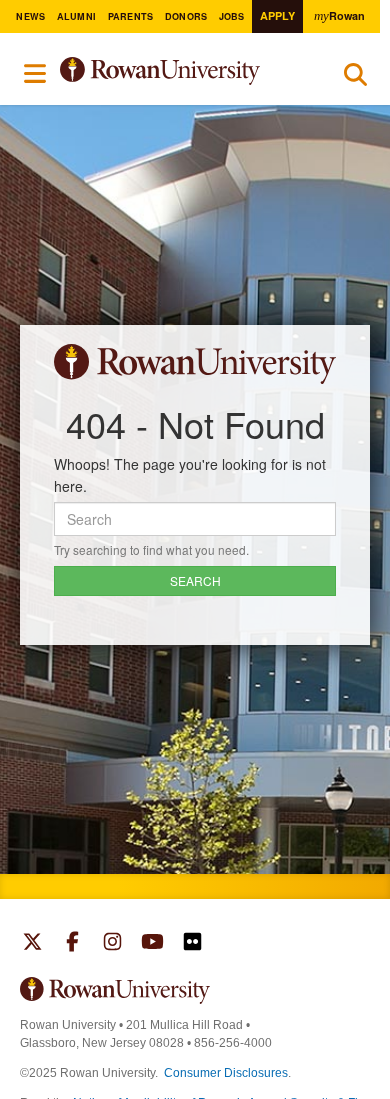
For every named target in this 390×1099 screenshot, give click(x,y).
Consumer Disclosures (226, 1073)
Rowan (339, 15)
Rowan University (182, 71)
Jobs (232, 16)
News (30, 16)
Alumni (77, 16)
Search (355, 79)
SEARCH (195, 580)
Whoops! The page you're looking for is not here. (190, 475)
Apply (277, 15)
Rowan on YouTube (152, 944)
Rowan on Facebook (72, 944)
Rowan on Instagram (112, 944)
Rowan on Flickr (192, 944)
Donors (186, 16)
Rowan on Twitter (32, 944)
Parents (131, 16)
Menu (36, 74)
